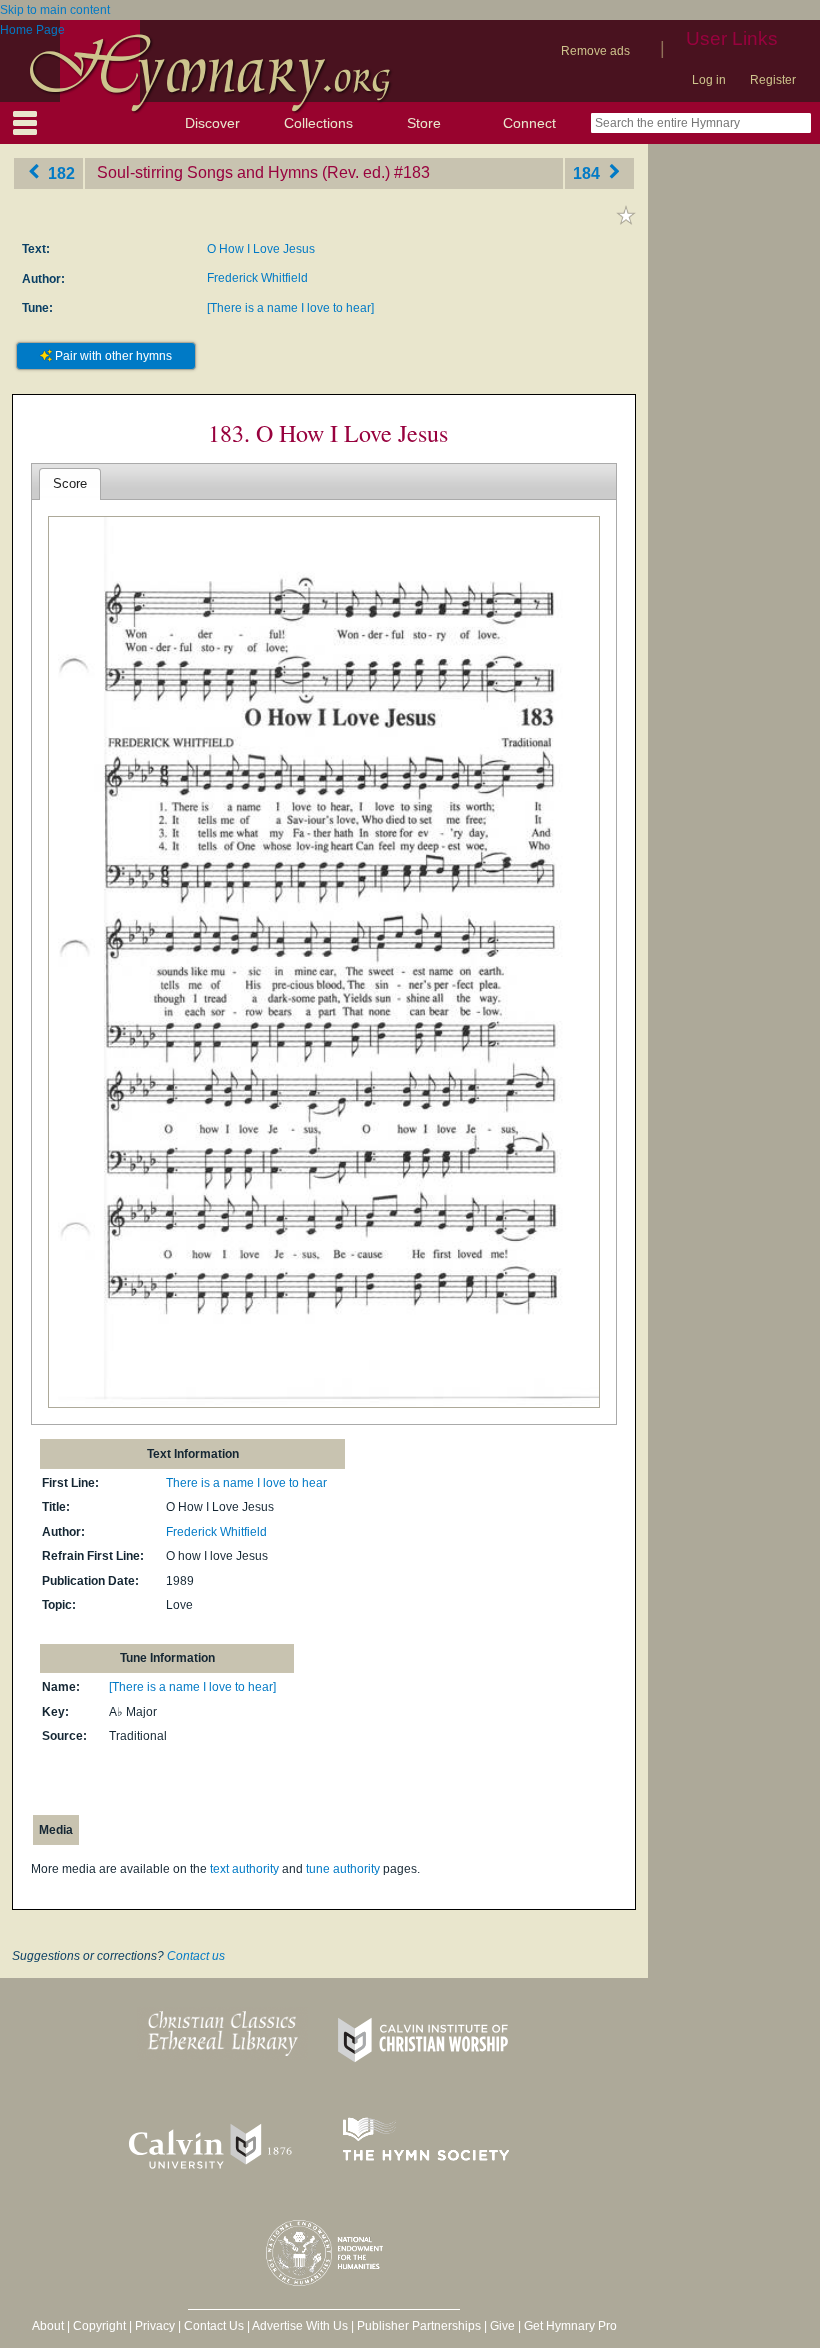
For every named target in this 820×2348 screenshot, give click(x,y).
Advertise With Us (300, 2326)
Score (70, 483)
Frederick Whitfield (257, 278)
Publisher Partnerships (419, 2326)
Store (424, 123)
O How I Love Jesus (261, 249)
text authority (244, 1869)
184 (588, 172)
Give (502, 2326)
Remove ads (595, 51)
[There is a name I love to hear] (290, 308)
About (48, 2326)
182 (59, 172)
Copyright (99, 2326)
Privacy (155, 2326)
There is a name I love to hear (246, 1483)
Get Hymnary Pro (570, 2326)
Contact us (196, 1956)
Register (773, 80)
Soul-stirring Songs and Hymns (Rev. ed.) (243, 172)
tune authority (343, 1869)
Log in (709, 80)
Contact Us (214, 2326)
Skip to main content (55, 10)
